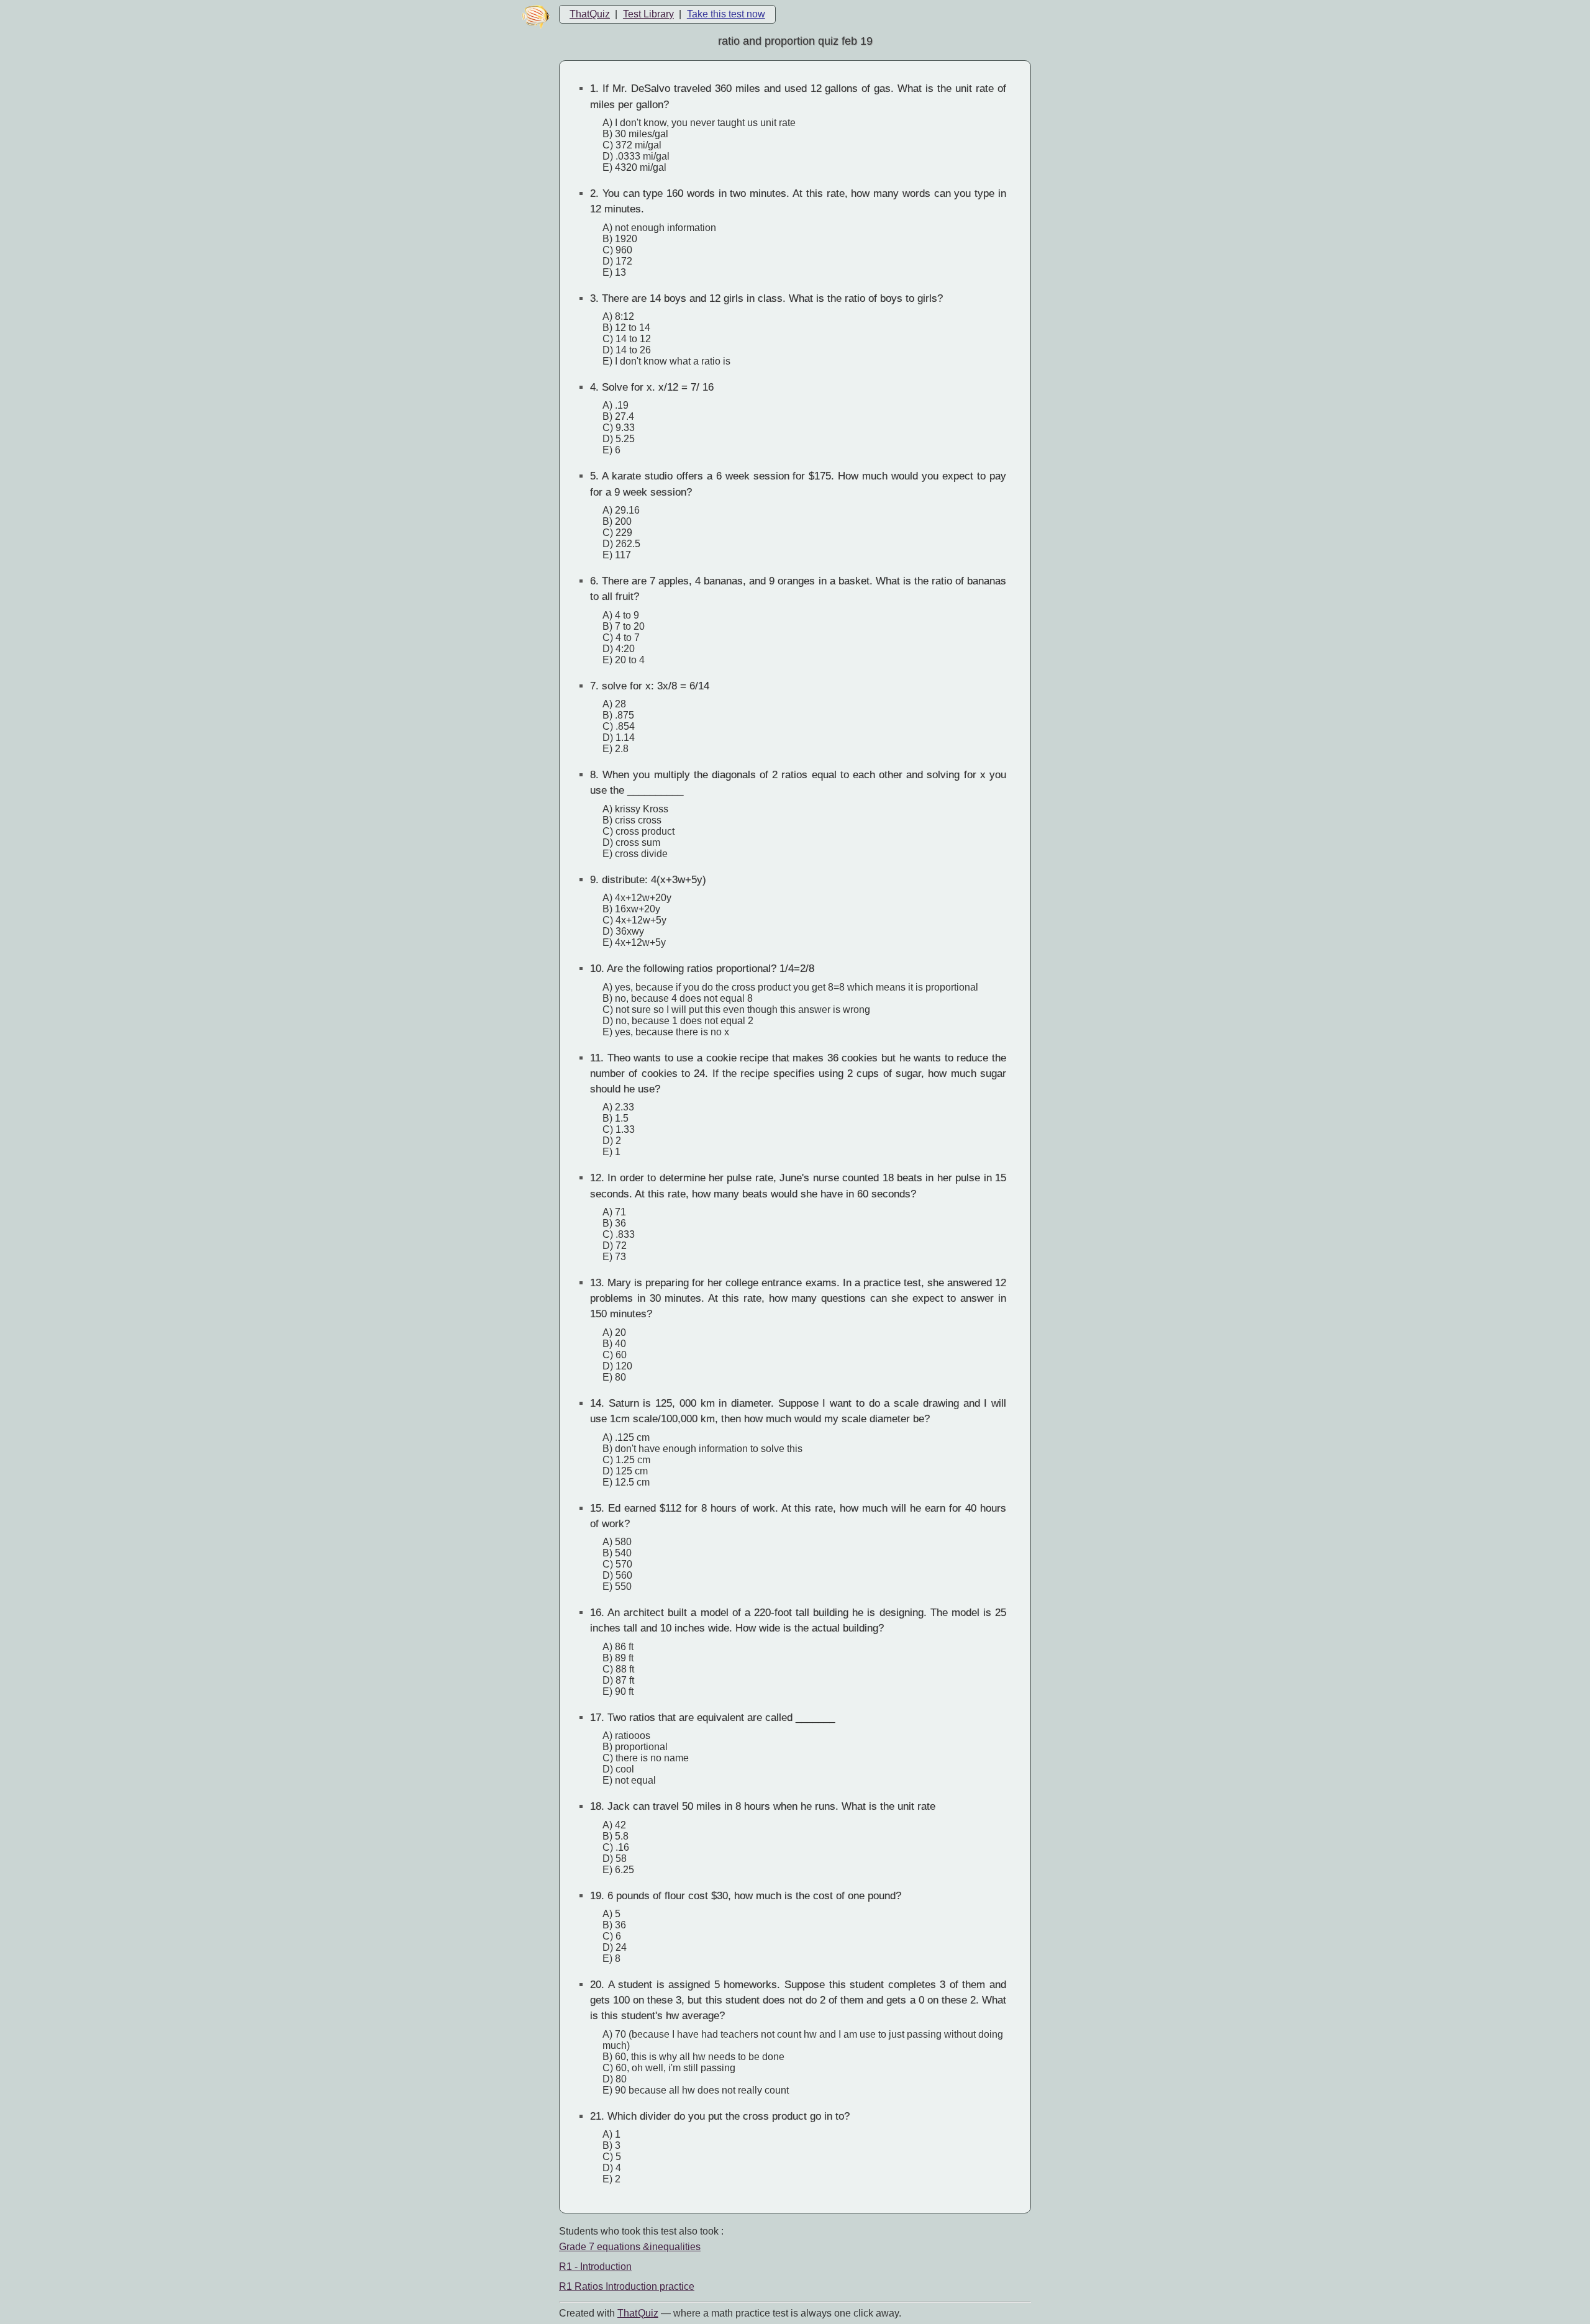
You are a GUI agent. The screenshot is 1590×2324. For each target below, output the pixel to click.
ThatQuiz (590, 14)
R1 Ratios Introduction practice (627, 2286)
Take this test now (726, 14)
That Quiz (638, 2313)
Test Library (648, 14)
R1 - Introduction (595, 2267)
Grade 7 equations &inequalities (630, 2247)
